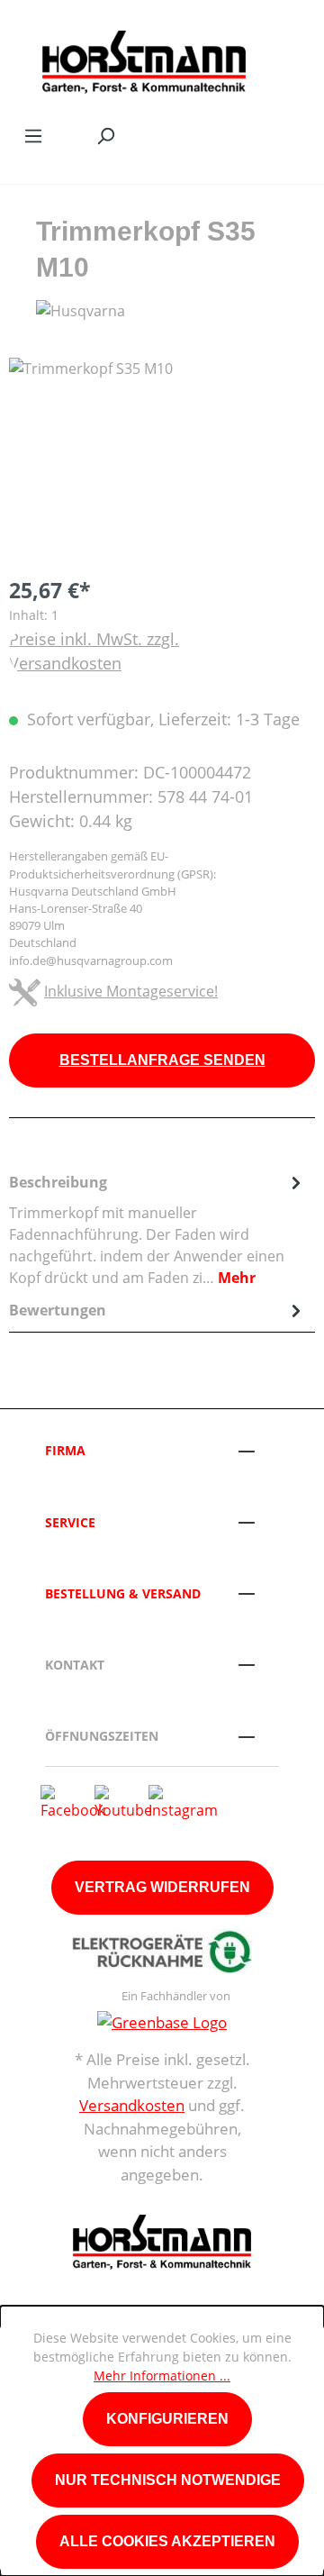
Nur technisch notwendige (168, 2480)
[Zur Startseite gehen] (144, 58)
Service (70, 1522)
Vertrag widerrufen (162, 1887)
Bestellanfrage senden (162, 1060)
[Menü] (33, 135)
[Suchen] (105, 135)
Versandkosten (132, 2105)
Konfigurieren (167, 2419)
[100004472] (162, 459)
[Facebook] (73, 1801)
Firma (65, 1450)
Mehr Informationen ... (162, 2376)
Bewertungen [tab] (58, 1310)
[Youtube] (123, 1801)
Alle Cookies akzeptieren (167, 2541)
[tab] (157, 1229)
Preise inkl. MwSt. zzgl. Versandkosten (94, 651)
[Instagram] (183, 1801)
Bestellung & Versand (123, 1593)
